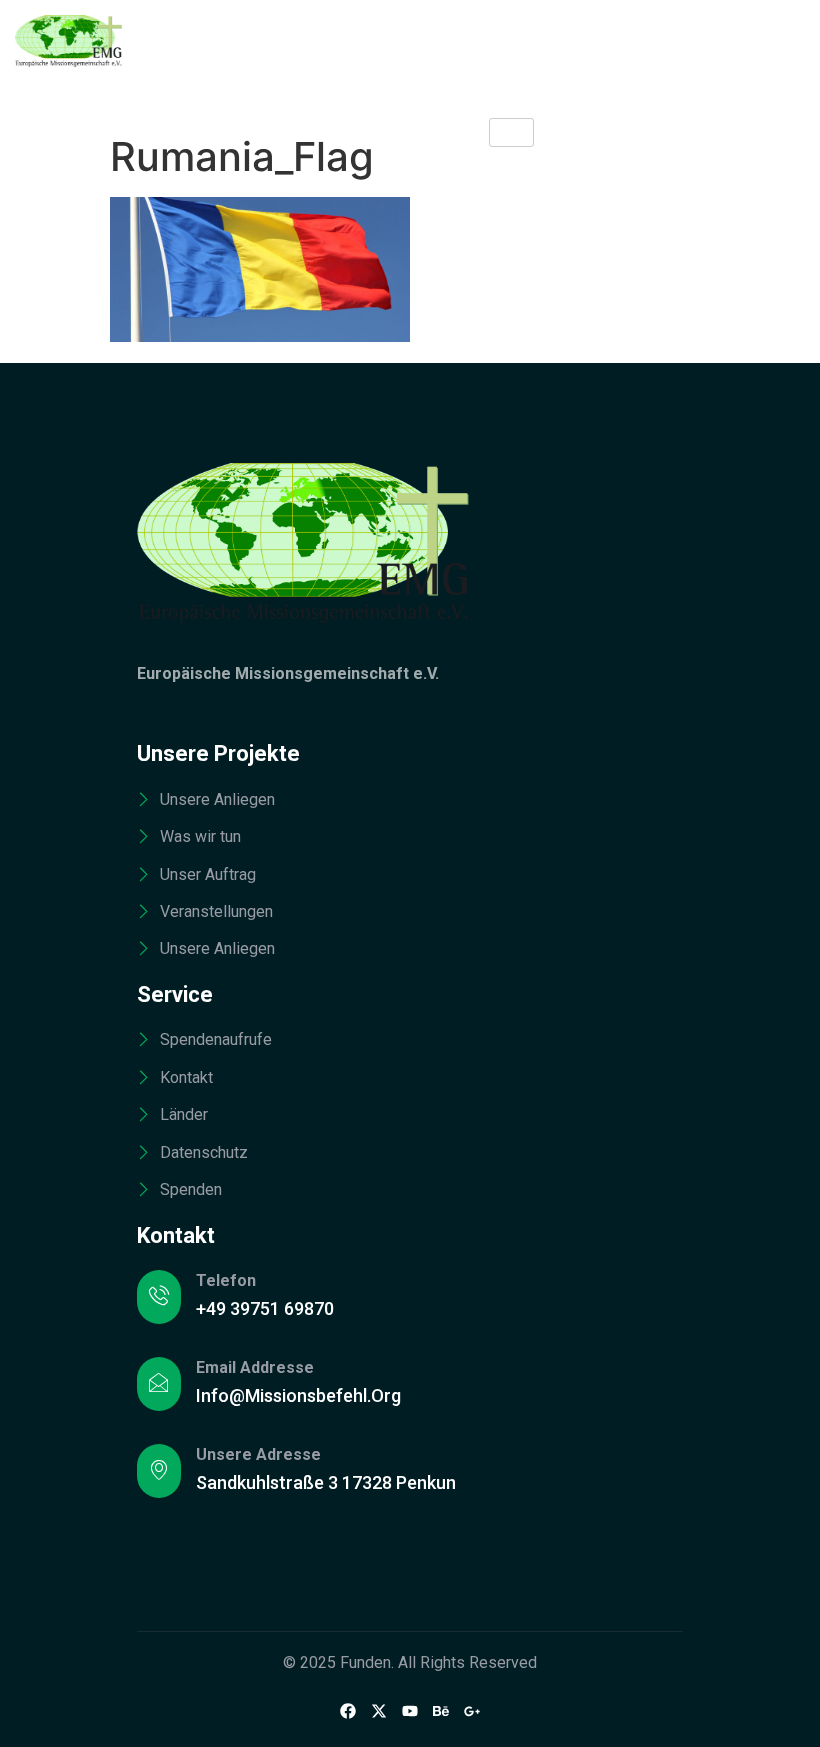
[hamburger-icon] (511, 132)
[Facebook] (348, 1711)
